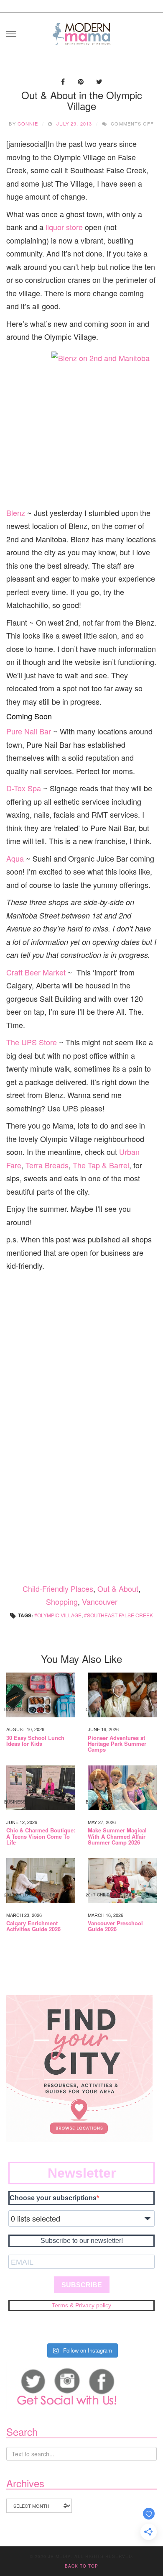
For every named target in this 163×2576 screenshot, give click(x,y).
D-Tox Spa (24, 788)
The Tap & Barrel (101, 1165)
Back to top (81, 2566)
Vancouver (100, 1601)
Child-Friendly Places (58, 1588)
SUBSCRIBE (82, 2285)
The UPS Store (32, 1042)
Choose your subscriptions (53, 2198)
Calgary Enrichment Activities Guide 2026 (33, 1926)
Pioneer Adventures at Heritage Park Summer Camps (117, 1744)
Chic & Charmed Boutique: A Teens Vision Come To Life (41, 1836)
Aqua (15, 858)
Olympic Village (59, 1615)
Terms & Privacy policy (81, 2305)
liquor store (63, 227)
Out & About (118, 1588)
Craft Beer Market (36, 972)
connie (28, 123)
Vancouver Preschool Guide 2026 (115, 1926)
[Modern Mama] (81, 31)
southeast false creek (120, 1615)
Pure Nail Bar (29, 731)
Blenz (16, 513)
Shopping (62, 1601)
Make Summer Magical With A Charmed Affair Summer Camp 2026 (117, 1836)
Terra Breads (47, 1165)
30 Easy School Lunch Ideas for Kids (35, 1741)
